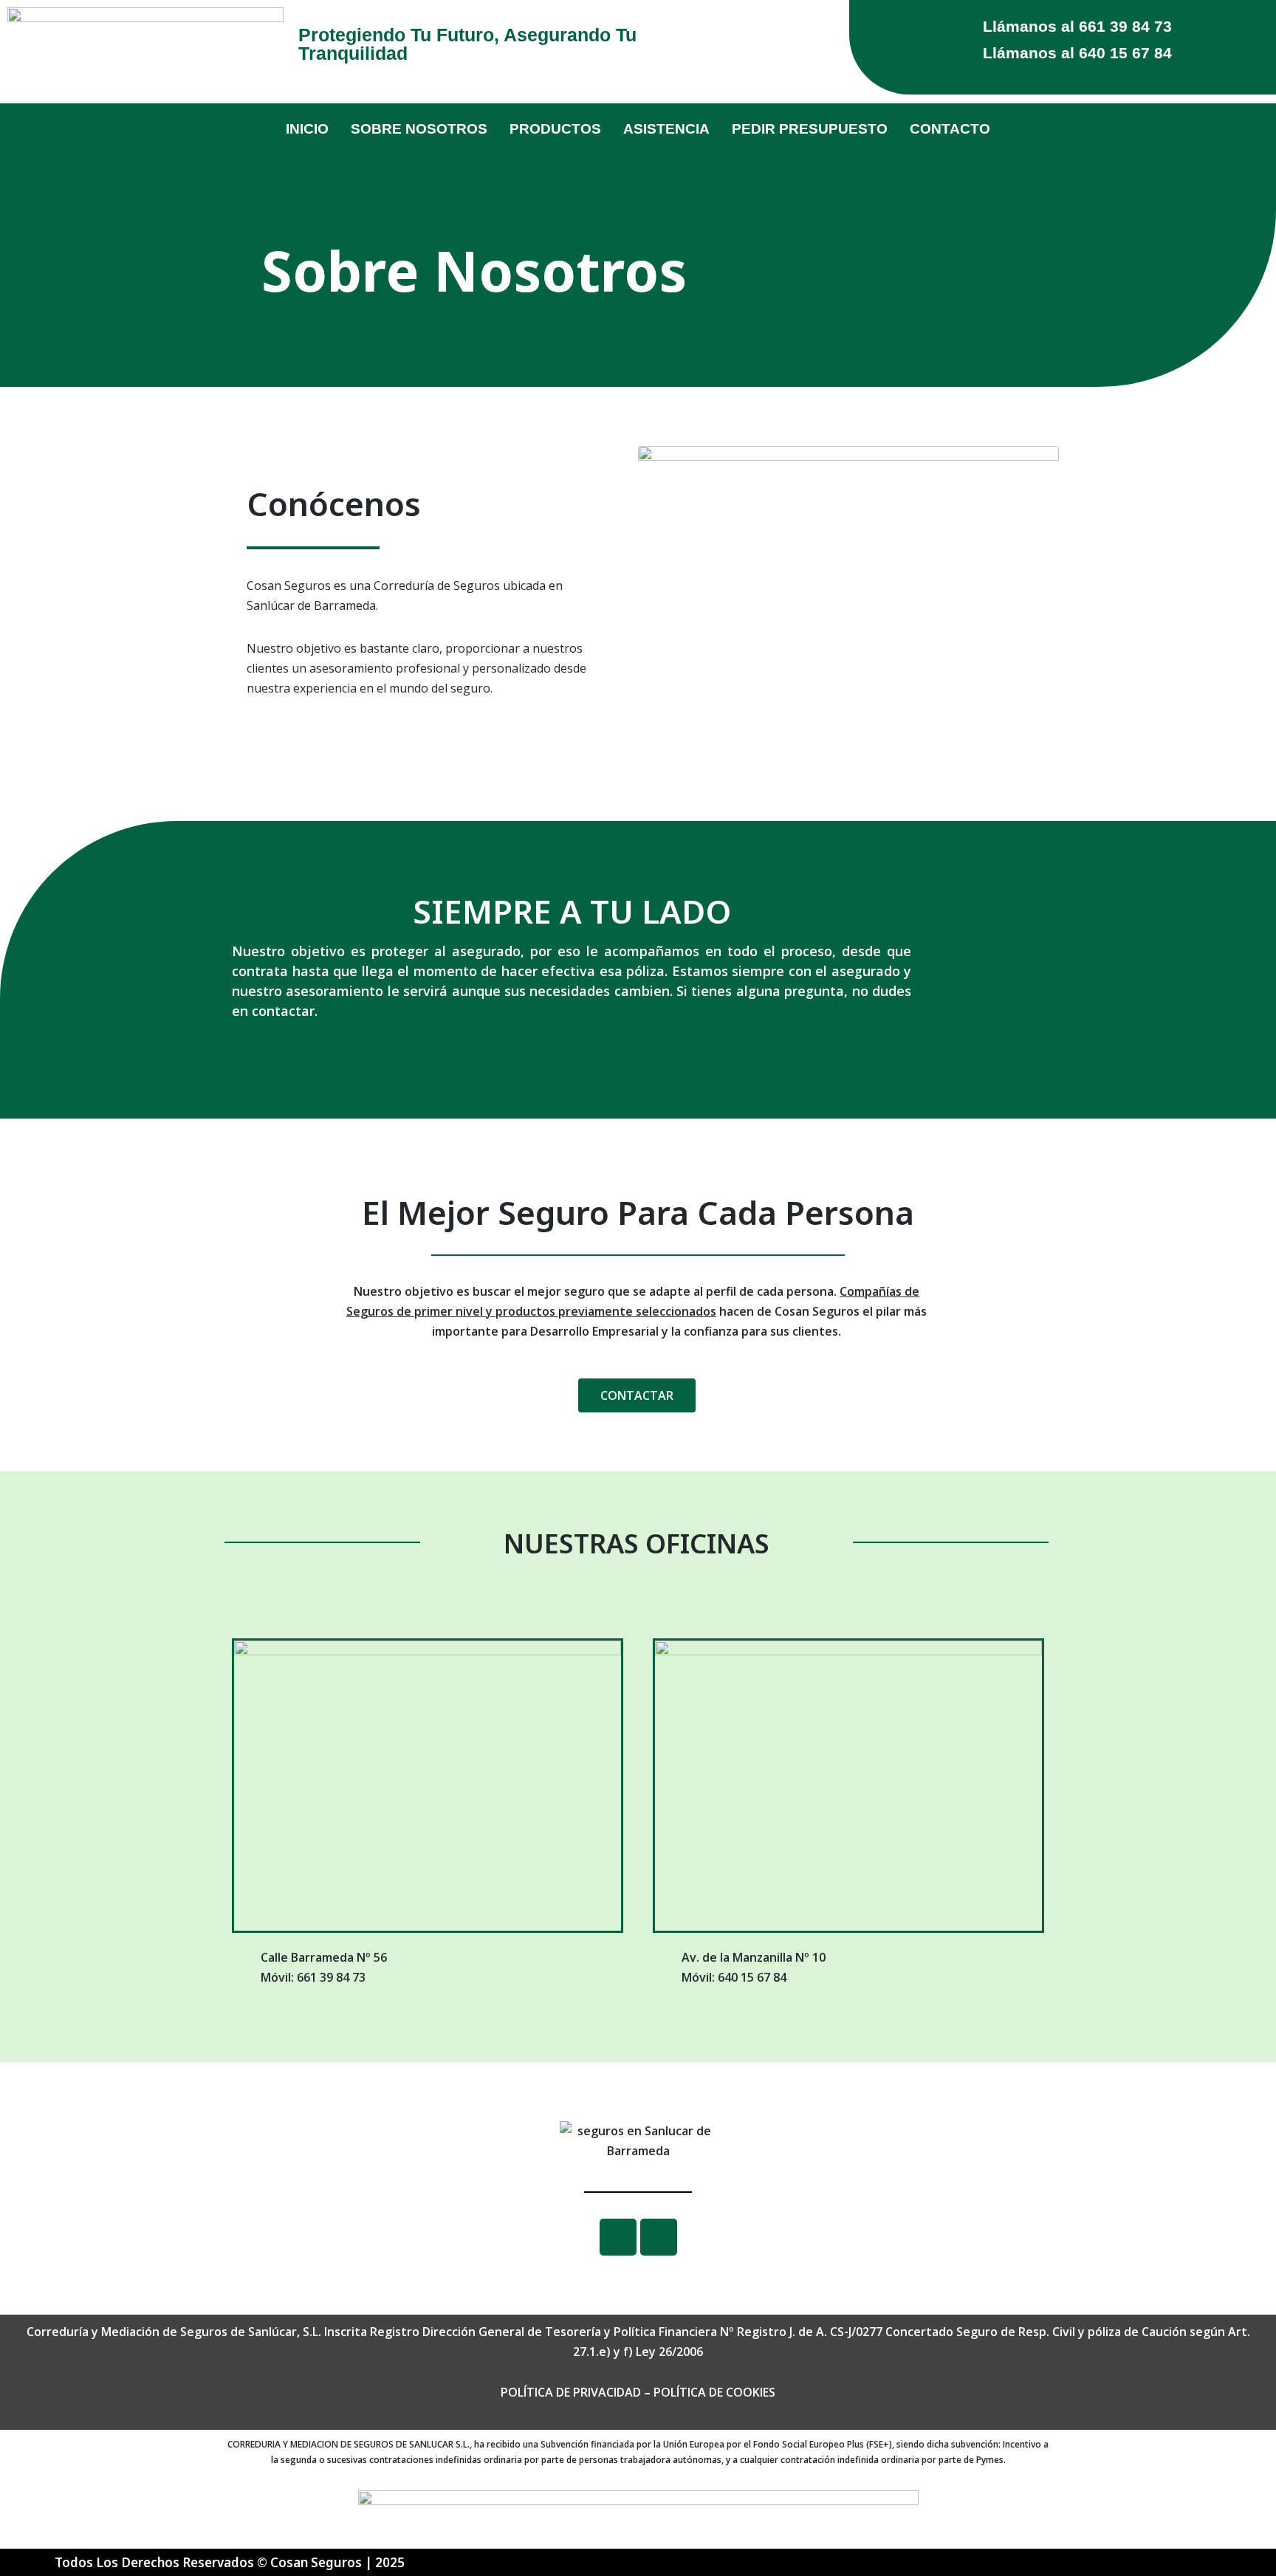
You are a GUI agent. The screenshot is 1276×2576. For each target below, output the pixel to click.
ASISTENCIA (666, 129)
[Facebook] (618, 2237)
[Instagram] (659, 2237)
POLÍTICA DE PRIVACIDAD (571, 2392)
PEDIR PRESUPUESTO (810, 129)
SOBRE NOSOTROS (419, 129)
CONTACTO (950, 129)
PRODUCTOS (555, 129)
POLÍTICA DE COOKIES (714, 2392)
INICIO (307, 129)
